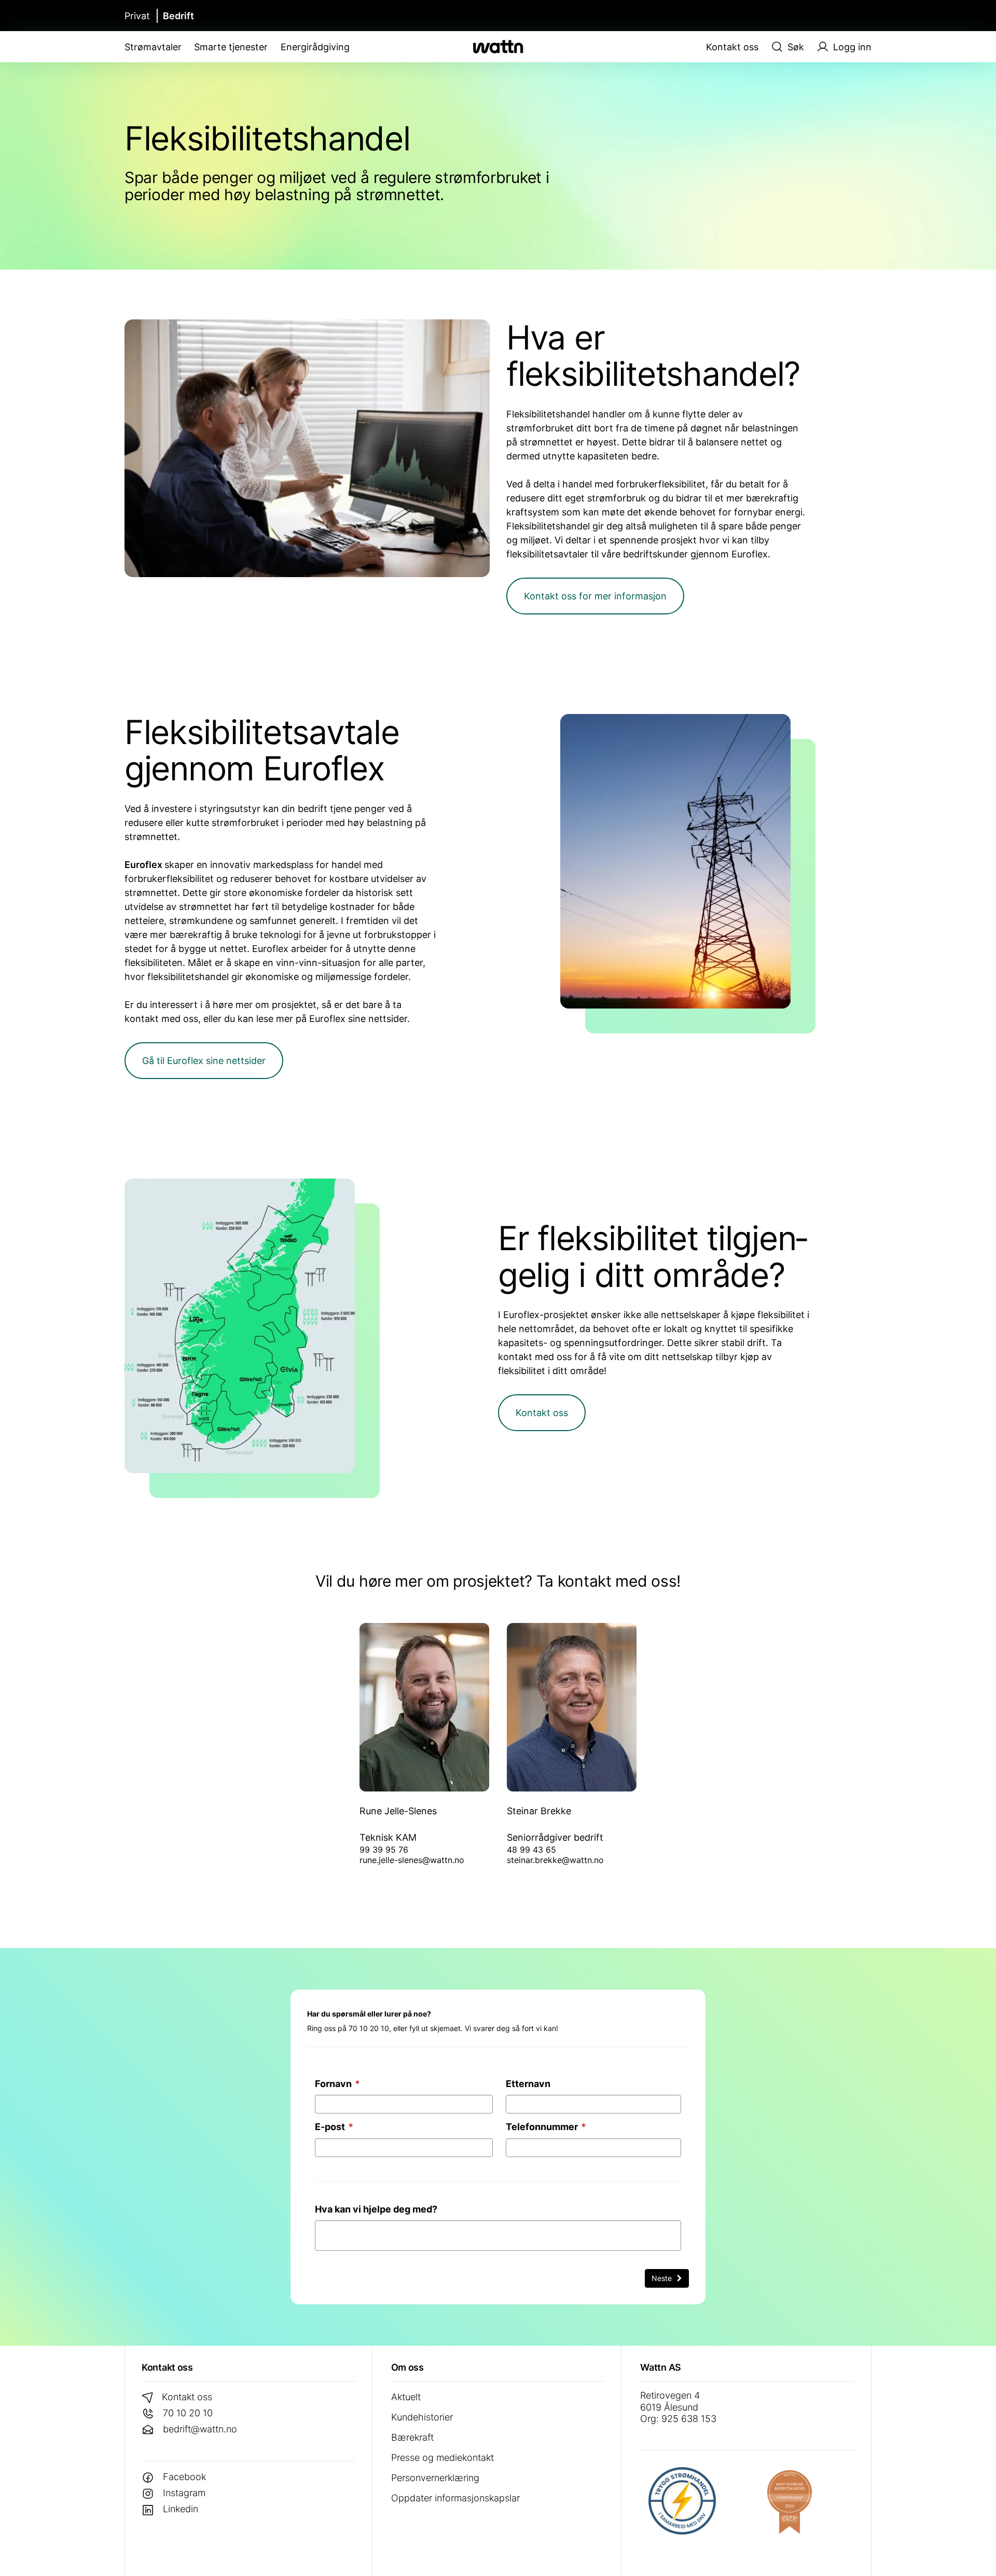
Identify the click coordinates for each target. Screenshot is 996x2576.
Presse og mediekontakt (442, 2458)
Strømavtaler (153, 47)
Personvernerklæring (435, 2478)
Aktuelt (406, 2397)
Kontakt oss (732, 47)
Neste (663, 2278)
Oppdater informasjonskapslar (455, 2498)
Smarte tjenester (231, 47)
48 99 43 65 (531, 1850)
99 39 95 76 (384, 1850)
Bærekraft (412, 2437)
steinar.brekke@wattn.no (555, 1860)
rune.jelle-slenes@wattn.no (412, 1860)
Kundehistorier (422, 2417)
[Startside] (498, 47)
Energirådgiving (315, 47)
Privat (137, 16)
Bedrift (178, 16)
